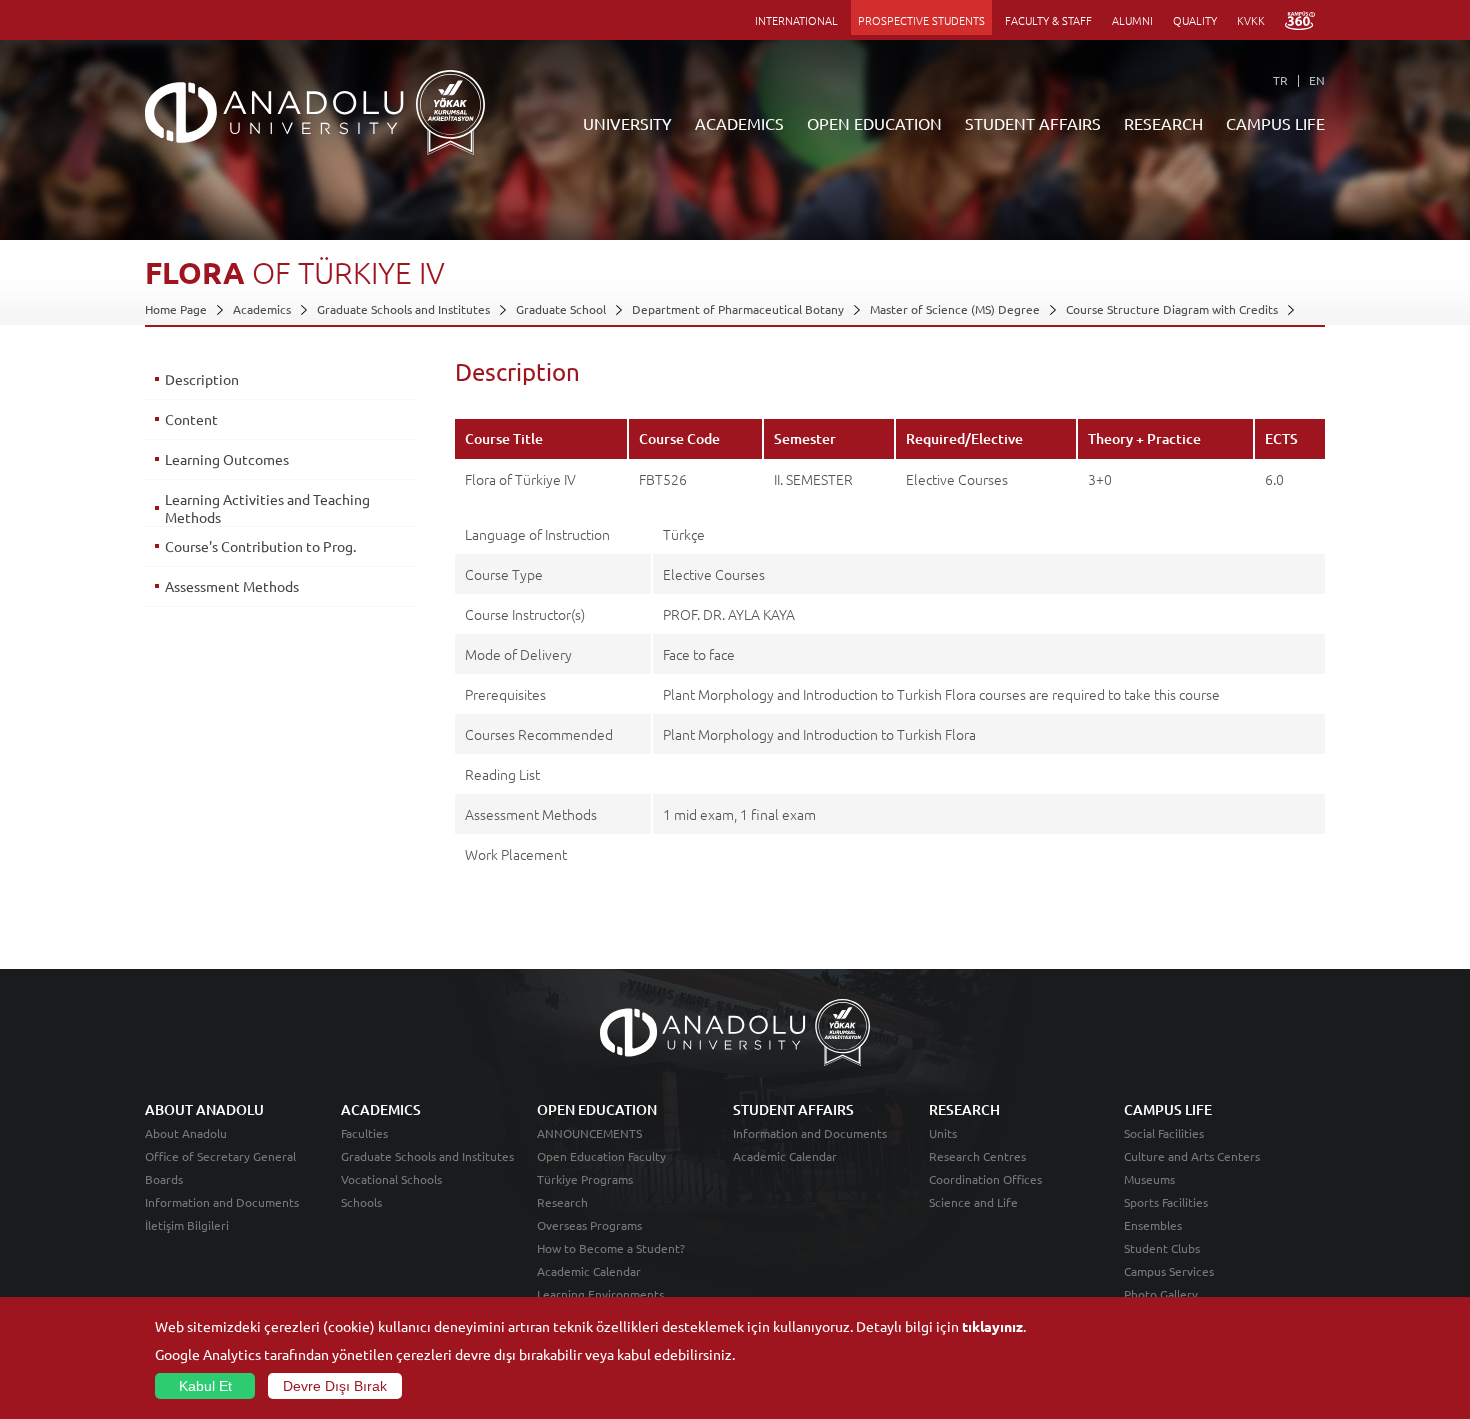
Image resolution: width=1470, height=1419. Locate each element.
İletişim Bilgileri (187, 1225)
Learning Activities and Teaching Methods (267, 508)
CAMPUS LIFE (1275, 123)
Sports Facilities (1166, 1202)
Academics (262, 309)
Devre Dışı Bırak (335, 1386)
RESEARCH (1163, 123)
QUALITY (1195, 20)
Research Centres (977, 1156)
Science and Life (973, 1202)
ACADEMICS (739, 123)
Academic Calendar (589, 1271)
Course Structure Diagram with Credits (1172, 309)
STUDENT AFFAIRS (1033, 123)
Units (943, 1133)
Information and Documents (222, 1202)
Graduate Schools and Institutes (403, 309)
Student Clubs (1162, 1248)
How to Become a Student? (611, 1248)
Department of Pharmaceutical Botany (738, 309)
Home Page (176, 309)
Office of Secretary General (220, 1156)
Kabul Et (205, 1386)
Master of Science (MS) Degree (955, 309)
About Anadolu (186, 1133)
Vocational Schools (391, 1179)
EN (1317, 80)
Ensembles (1153, 1225)
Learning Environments (600, 1294)
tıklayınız (992, 1326)
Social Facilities (1164, 1133)
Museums (1149, 1179)
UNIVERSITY (627, 123)
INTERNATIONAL (796, 20)
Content (191, 419)
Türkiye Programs (585, 1179)
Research (562, 1202)
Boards (164, 1179)
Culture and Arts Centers (1192, 1156)
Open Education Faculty (601, 1156)
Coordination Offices (985, 1179)
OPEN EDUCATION (874, 123)
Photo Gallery (1161, 1294)
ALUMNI (1132, 20)
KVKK (1251, 20)
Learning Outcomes (227, 459)
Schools (361, 1202)
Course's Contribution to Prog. (260, 546)
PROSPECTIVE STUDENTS (921, 20)
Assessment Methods (232, 586)
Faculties (364, 1133)
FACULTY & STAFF (1048, 20)
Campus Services (1169, 1271)
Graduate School (561, 309)
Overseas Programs (589, 1225)
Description (202, 379)
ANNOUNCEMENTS (589, 1133)
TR (1280, 80)
